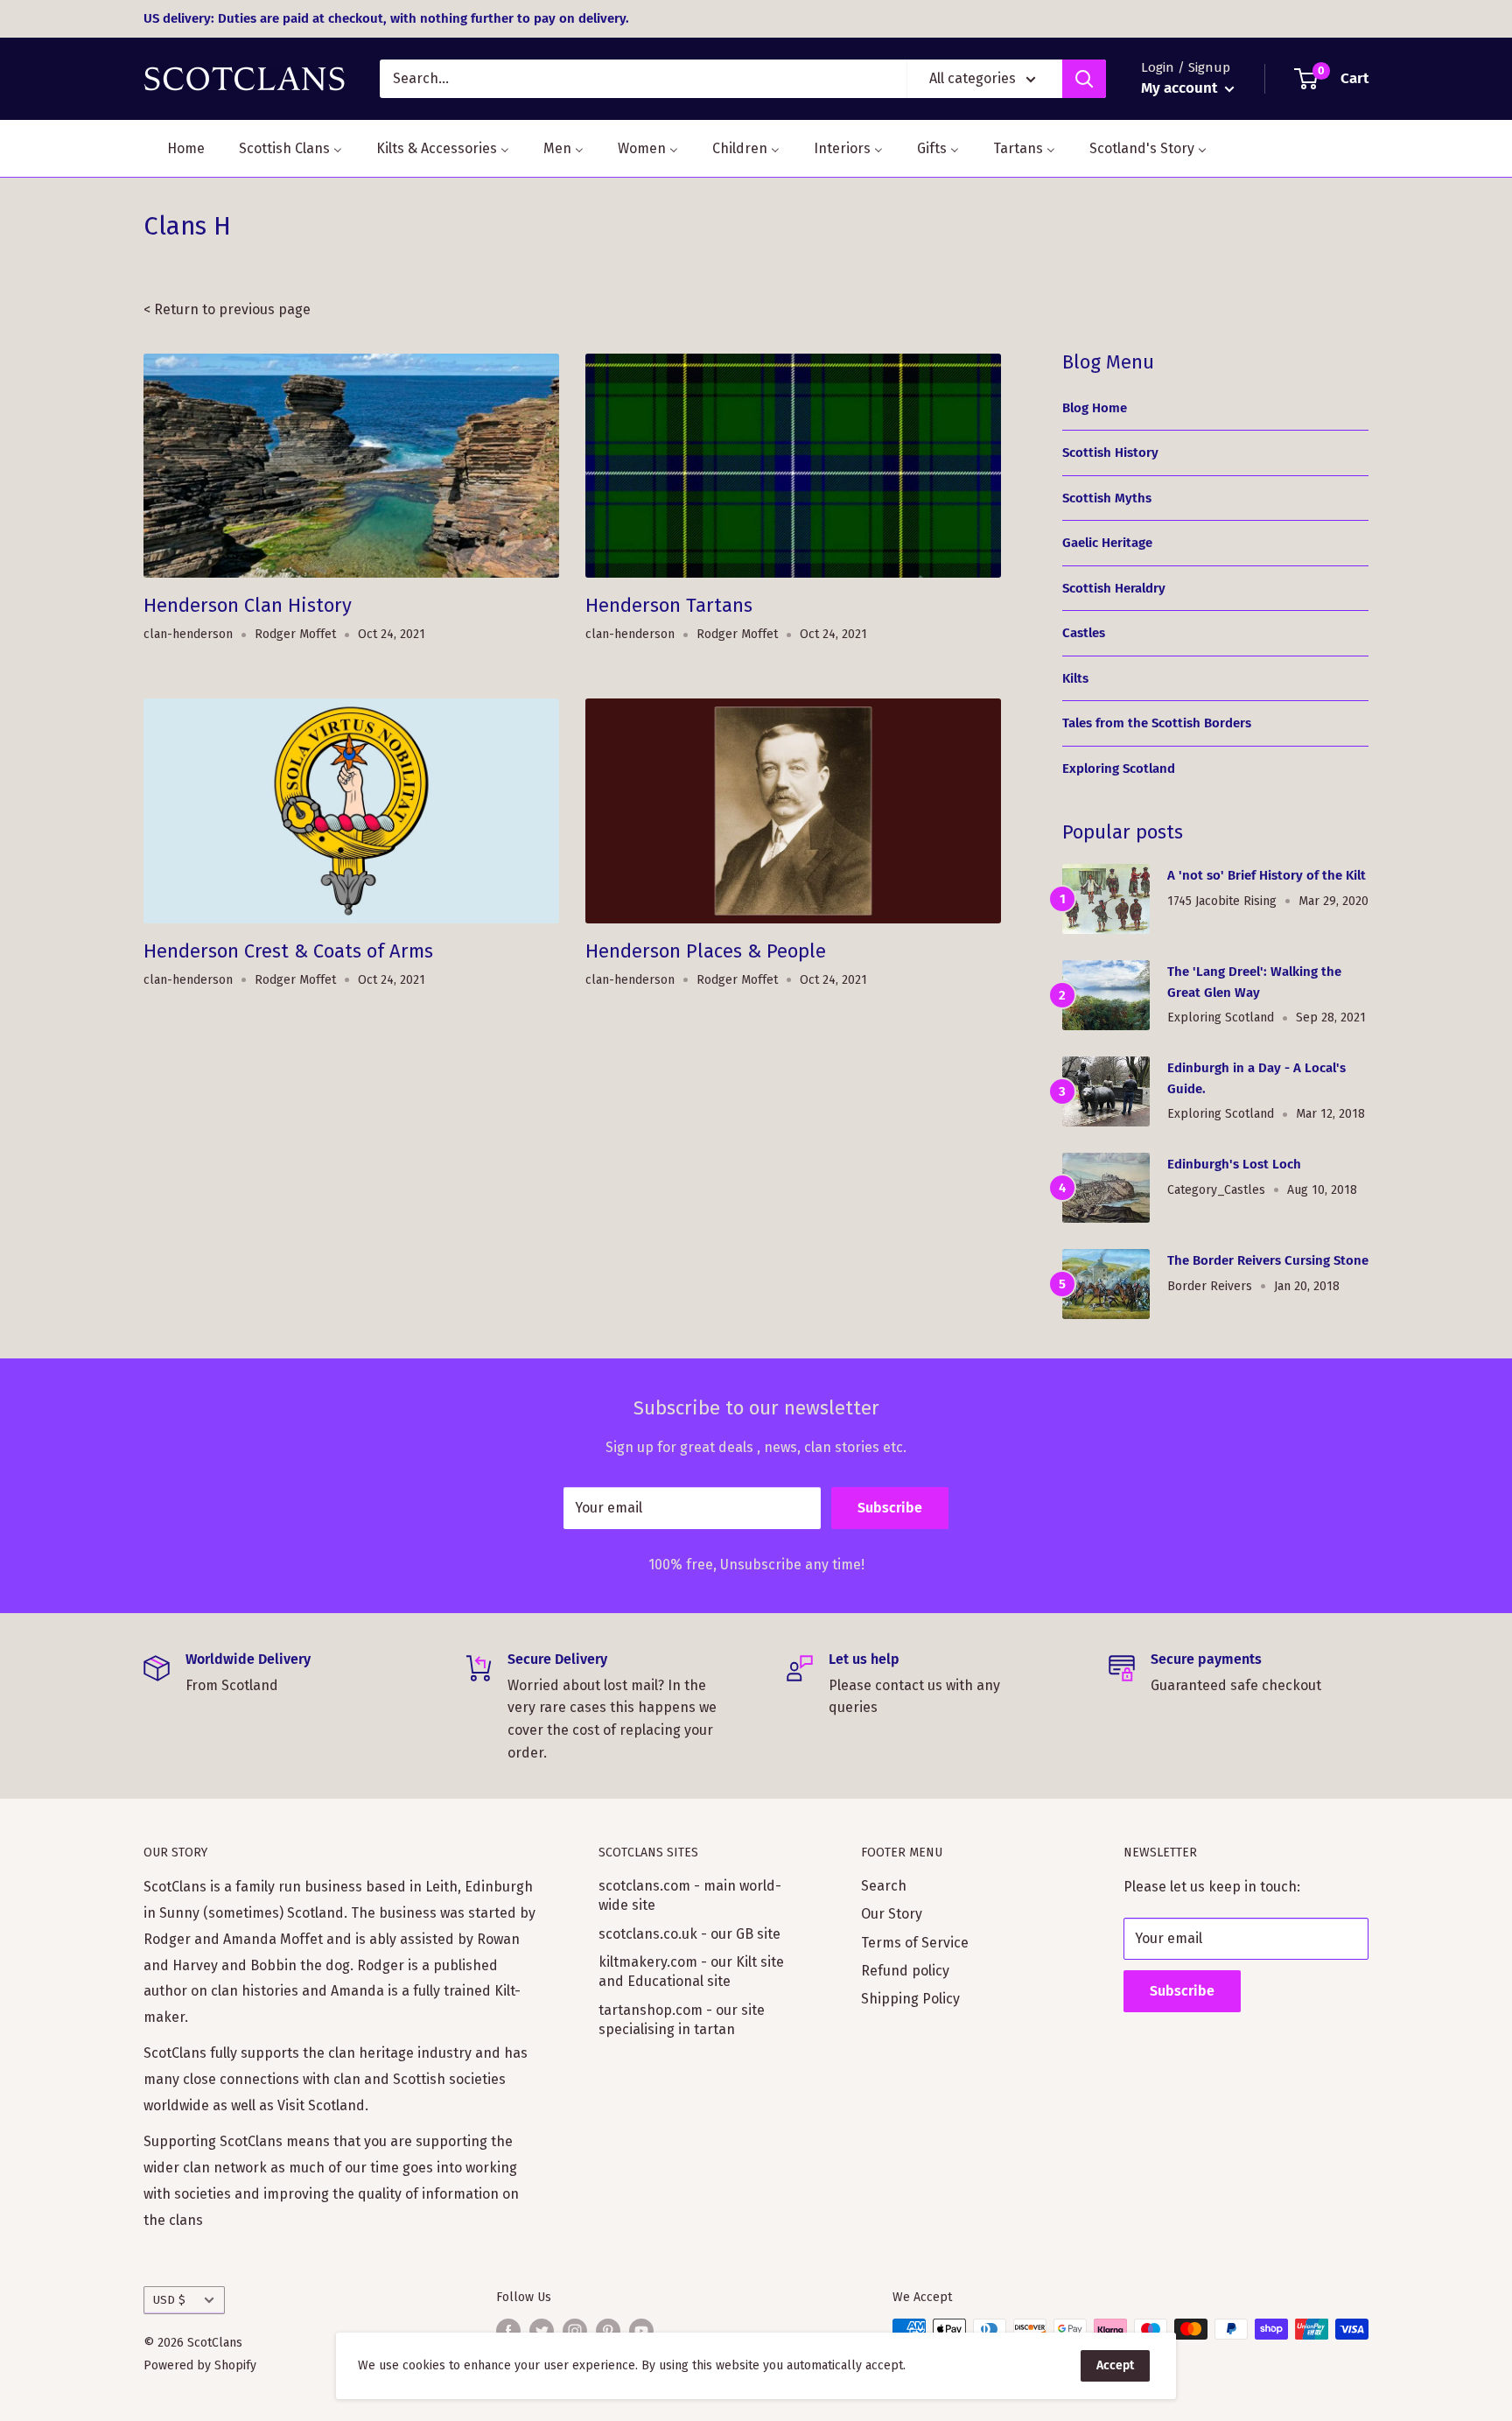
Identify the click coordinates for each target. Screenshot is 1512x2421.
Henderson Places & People (706, 951)
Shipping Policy (910, 1999)
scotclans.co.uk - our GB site (689, 1934)
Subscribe (890, 1508)
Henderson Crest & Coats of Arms (288, 951)
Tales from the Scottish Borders (1157, 723)
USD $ (169, 2300)
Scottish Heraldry (1114, 588)
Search (884, 1886)
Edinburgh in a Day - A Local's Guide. (1256, 1078)
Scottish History (1110, 453)
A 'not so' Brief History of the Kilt (1267, 875)
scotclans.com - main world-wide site (690, 1895)
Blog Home (1095, 408)
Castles (1084, 633)
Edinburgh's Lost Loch (1234, 1164)
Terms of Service (915, 1943)
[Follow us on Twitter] (542, 2331)
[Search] (1084, 79)
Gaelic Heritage (1107, 543)
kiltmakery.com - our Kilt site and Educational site (691, 1972)
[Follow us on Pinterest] (608, 2331)
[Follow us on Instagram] (575, 2331)
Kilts (1075, 678)
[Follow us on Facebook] (508, 2331)
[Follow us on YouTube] (641, 2331)
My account (1181, 88)
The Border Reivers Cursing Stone (1268, 1260)
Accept (1115, 2365)
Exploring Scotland (1119, 768)
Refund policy (905, 1971)
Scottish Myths (1107, 498)
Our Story (892, 1914)
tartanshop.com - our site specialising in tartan (682, 2020)
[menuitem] (175, 148)
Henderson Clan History (248, 605)
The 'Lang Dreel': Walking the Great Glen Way (1254, 982)
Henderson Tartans (669, 605)
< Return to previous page (227, 309)
